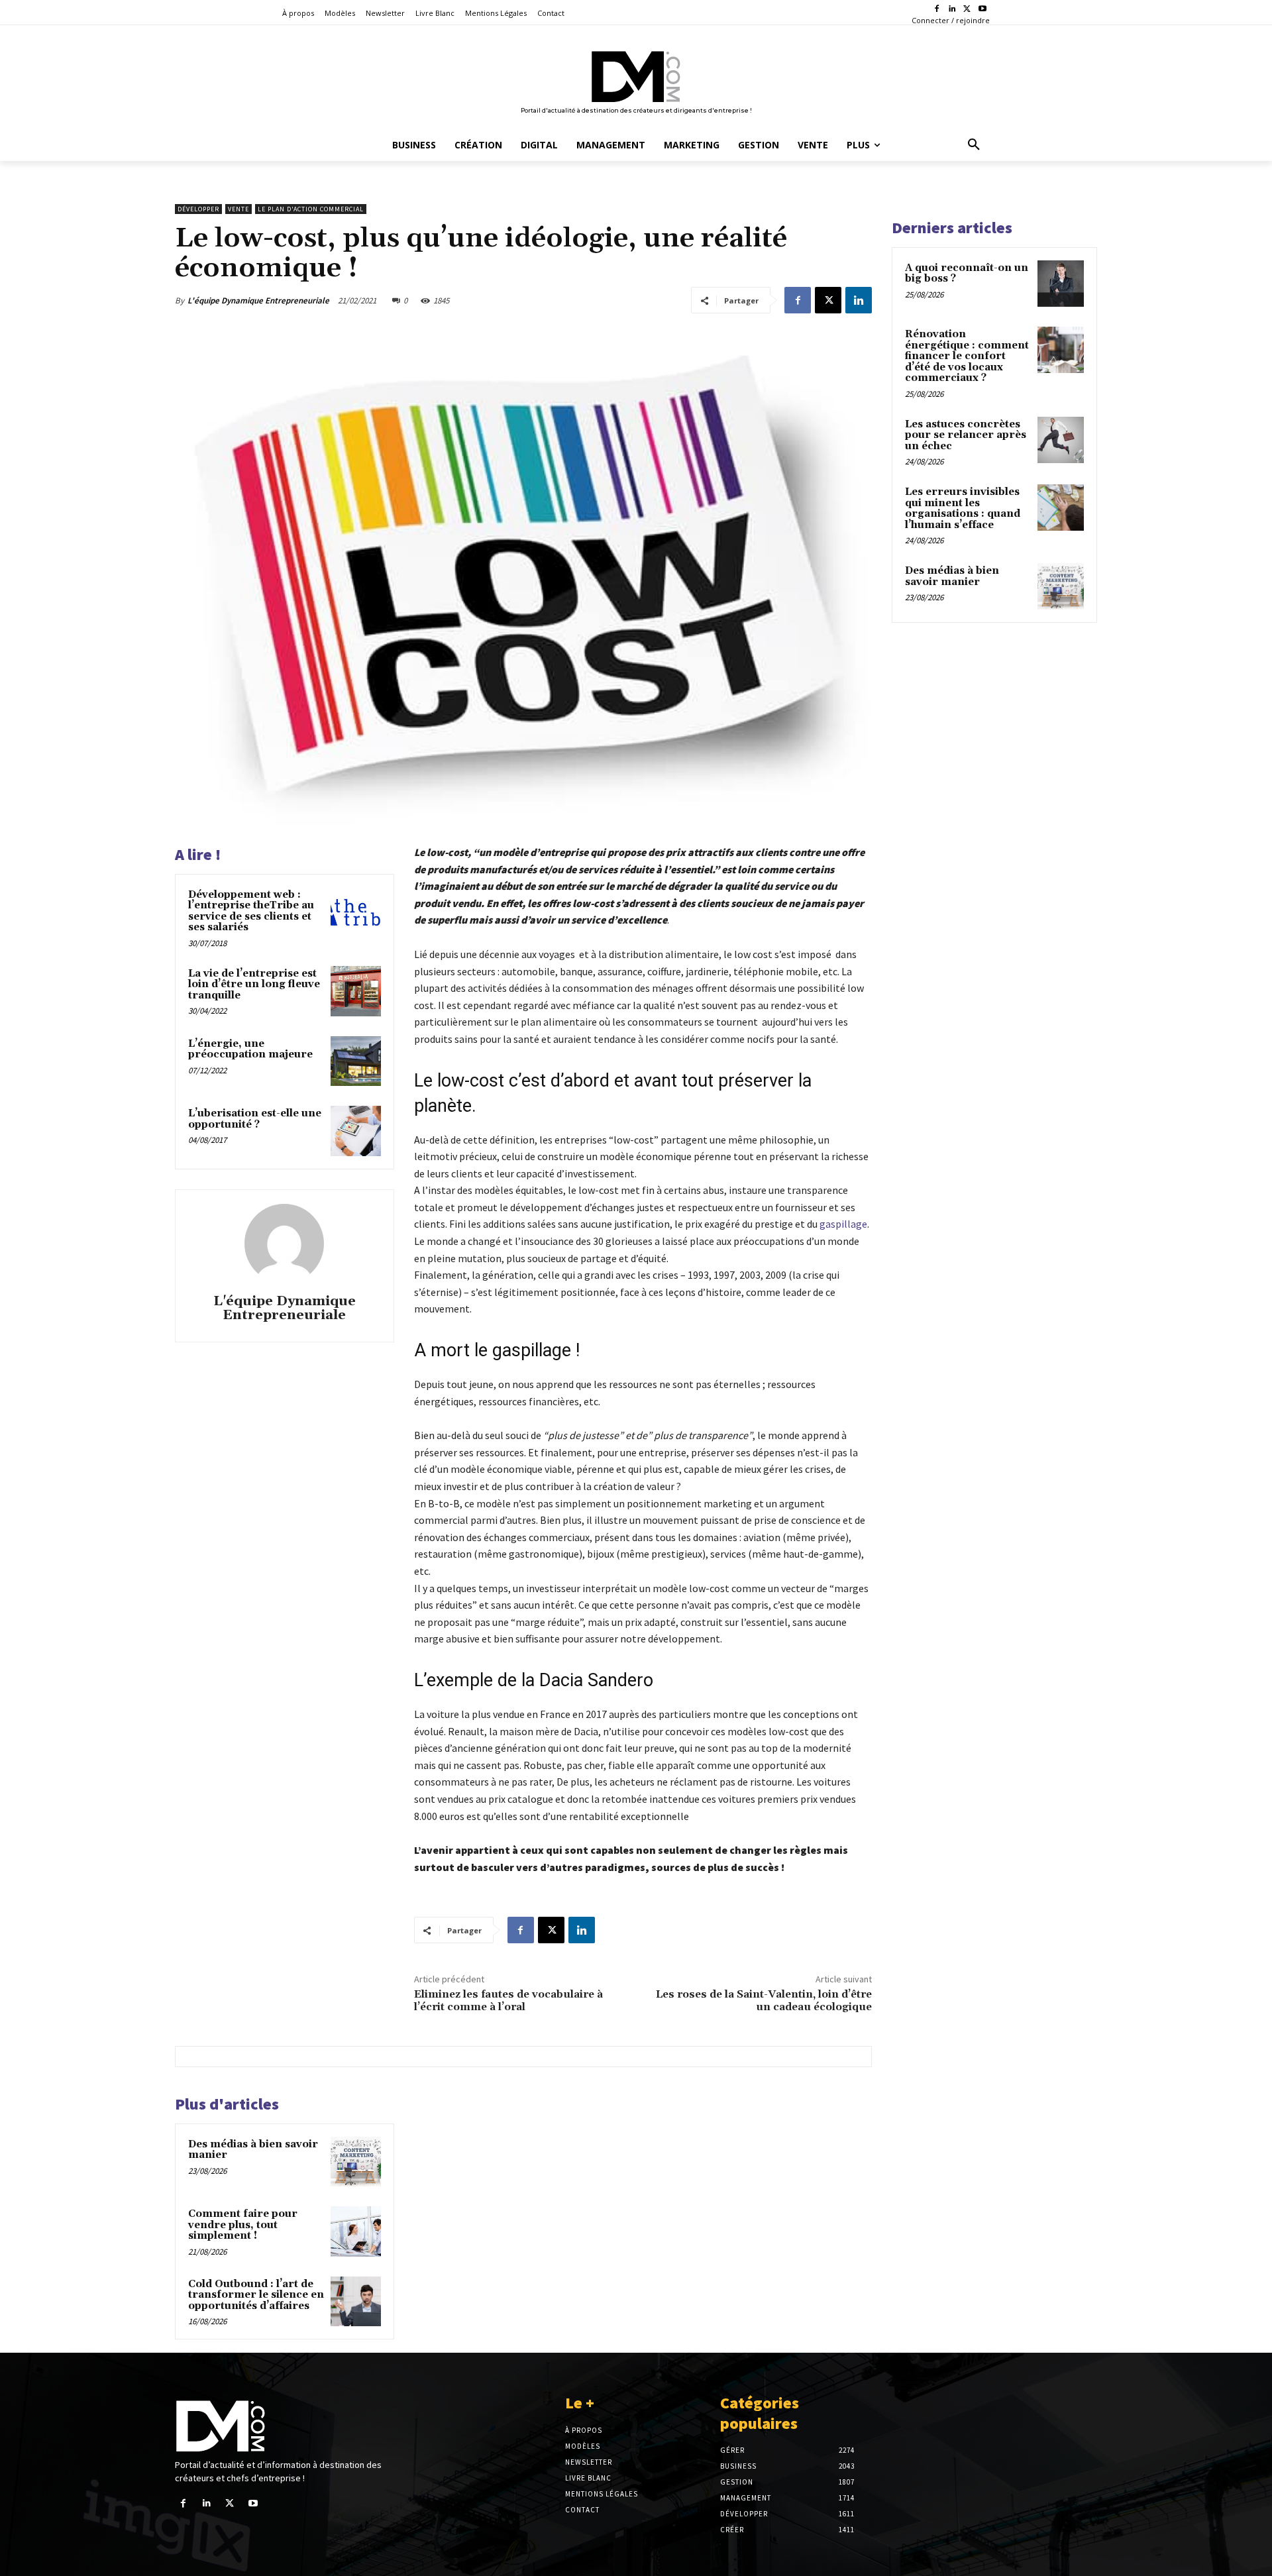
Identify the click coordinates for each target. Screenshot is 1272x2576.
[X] (967, 10)
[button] (974, 145)
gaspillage (843, 1224)
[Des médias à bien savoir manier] (356, 2162)
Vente (238, 209)
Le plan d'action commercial (311, 209)
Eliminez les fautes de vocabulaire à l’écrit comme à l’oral (508, 2001)
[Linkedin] (952, 10)
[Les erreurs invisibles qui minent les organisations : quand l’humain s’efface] (1061, 508)
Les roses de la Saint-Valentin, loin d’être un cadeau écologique (764, 2001)
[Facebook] (937, 10)
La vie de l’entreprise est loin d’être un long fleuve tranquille (254, 985)
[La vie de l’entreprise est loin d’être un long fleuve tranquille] (356, 991)
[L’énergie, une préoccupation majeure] (356, 1061)
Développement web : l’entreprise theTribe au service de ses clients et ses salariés (251, 911)
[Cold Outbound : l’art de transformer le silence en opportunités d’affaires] (356, 2302)
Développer (198, 209)
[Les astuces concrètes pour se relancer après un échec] (1061, 440)
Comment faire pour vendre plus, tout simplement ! (243, 2225)
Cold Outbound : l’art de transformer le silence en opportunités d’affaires (256, 2295)
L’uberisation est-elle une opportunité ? (255, 1119)
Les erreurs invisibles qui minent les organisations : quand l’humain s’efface (963, 509)
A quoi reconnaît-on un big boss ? (967, 274)
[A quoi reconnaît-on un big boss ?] (1061, 284)
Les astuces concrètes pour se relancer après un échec (966, 435)
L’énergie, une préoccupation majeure (250, 1049)
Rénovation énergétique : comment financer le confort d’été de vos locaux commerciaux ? (967, 356)
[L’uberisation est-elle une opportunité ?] (356, 1131)
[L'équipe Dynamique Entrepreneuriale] (284, 1244)
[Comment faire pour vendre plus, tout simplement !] (356, 2231)
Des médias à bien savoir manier (253, 2150)
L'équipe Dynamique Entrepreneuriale (258, 300)
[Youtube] (982, 10)
